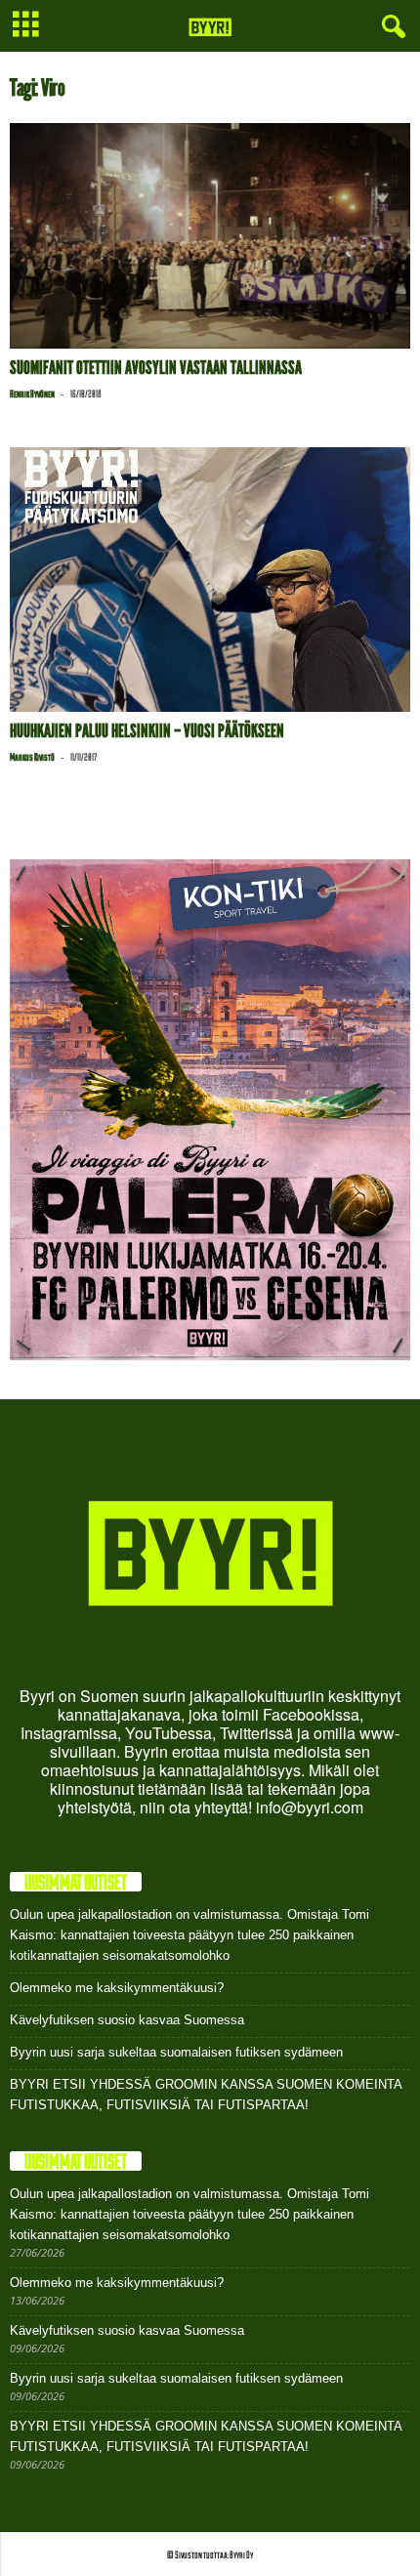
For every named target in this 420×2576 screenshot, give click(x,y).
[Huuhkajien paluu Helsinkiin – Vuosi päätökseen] (210, 580)
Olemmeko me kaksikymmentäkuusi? (117, 1988)
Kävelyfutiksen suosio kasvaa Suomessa (127, 2020)
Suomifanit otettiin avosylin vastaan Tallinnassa (156, 368)
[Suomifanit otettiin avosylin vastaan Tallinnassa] (210, 236)
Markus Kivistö (32, 757)
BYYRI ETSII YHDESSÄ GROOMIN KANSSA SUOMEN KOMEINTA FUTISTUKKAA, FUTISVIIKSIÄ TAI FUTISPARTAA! (206, 2095)
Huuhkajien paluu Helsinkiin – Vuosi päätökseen (147, 731)
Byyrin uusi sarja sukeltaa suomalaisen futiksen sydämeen (176, 2052)
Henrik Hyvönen (32, 394)
